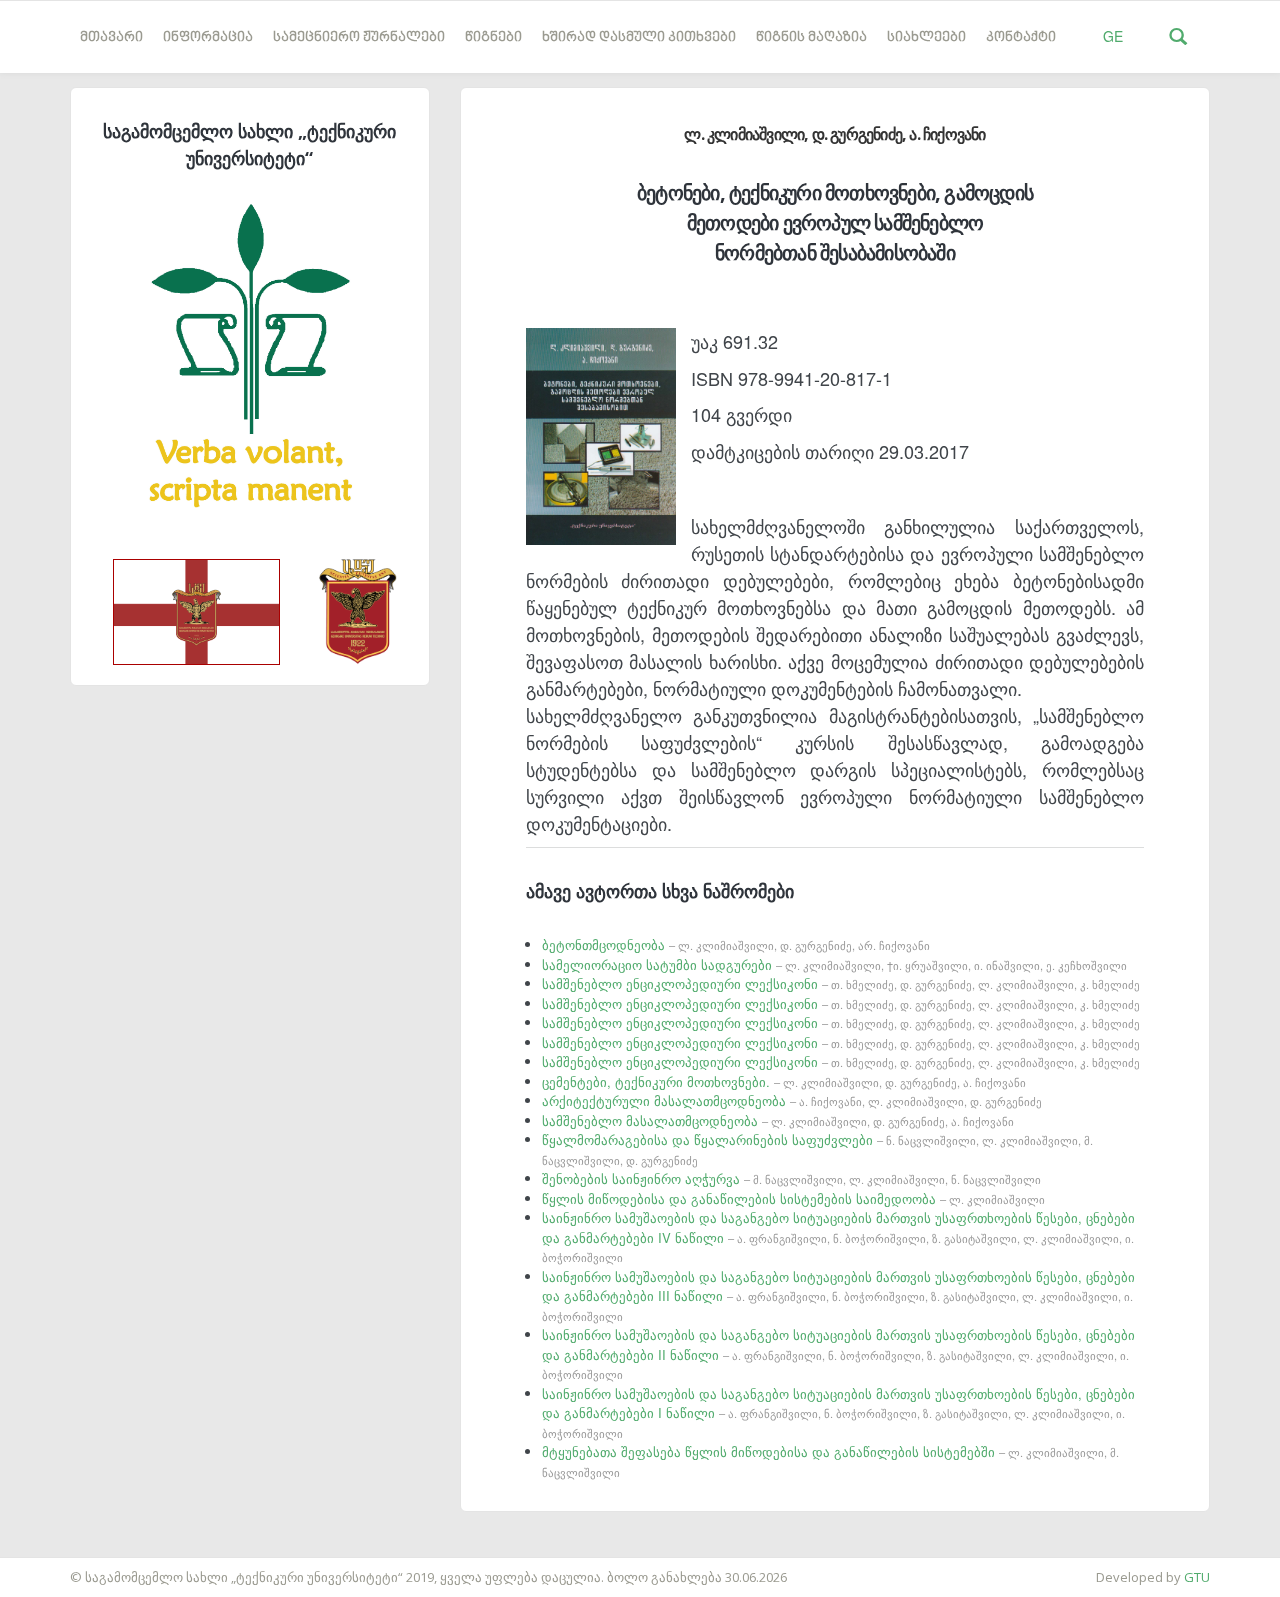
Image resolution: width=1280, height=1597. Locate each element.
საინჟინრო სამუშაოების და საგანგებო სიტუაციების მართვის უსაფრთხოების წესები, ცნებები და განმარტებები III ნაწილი (838, 1295)
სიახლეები (926, 37)
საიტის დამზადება (59, 1567)
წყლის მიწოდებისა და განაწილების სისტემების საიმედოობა (793, 1198)
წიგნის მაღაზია (811, 37)
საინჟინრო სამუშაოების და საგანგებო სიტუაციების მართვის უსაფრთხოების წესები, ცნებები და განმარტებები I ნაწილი (838, 1412)
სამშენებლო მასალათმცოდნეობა (778, 1120)
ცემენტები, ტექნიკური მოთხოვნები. (784, 1081)
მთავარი (111, 37)
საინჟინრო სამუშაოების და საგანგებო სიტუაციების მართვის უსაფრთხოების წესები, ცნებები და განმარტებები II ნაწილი (838, 1353)
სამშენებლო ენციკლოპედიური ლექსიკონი (841, 983)
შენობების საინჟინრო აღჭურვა (791, 1178)
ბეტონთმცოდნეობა (736, 944)
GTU (1197, 1577)
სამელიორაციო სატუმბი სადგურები (834, 964)
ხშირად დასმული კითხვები (639, 37)
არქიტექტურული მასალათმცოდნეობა (792, 1100)
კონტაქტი (1021, 37)
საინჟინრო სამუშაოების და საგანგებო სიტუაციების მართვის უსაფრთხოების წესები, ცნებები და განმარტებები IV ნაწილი (838, 1236)
